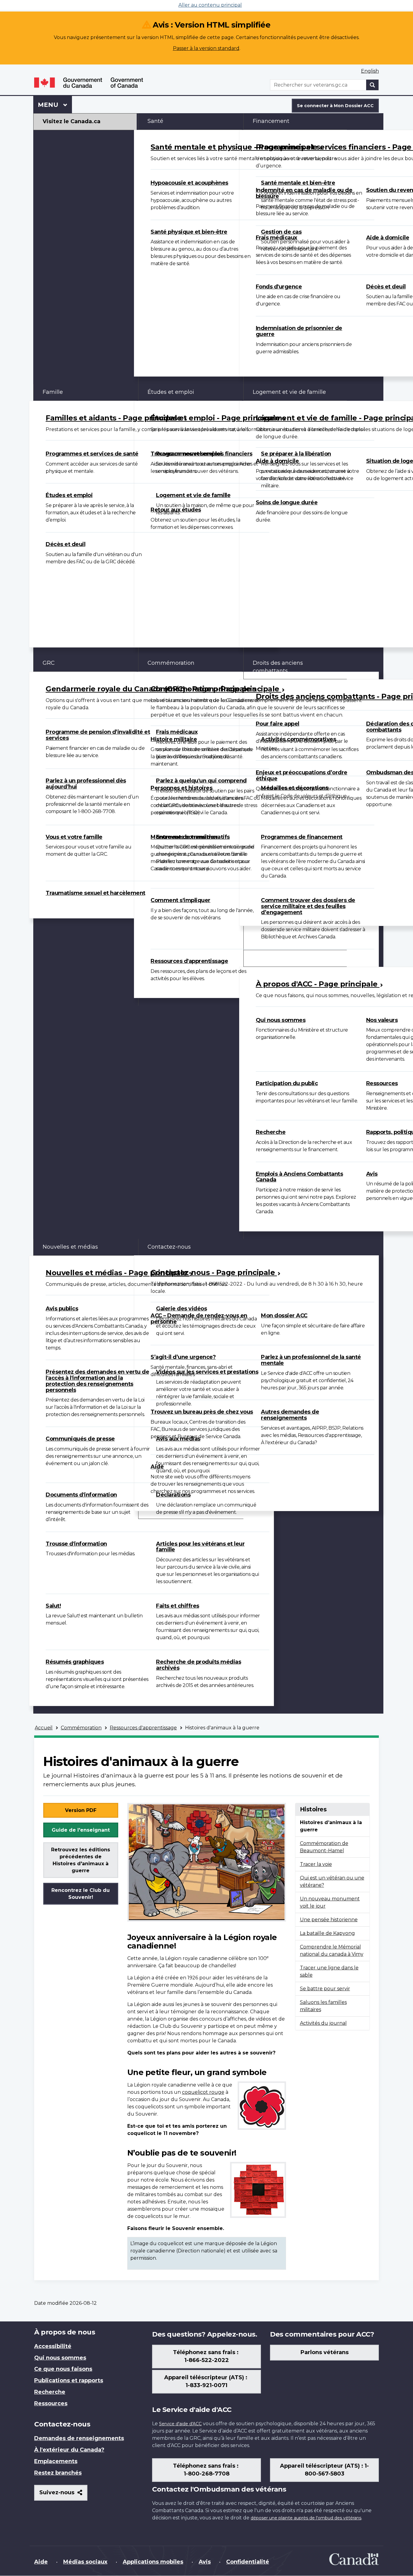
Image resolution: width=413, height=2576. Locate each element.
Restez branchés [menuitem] (58, 2473)
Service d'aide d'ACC (180, 2424)
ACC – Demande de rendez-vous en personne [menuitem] (199, 1319)
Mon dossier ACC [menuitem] (284, 1316)
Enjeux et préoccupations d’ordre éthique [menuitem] (302, 776)
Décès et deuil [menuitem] (65, 544)
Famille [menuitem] (53, 392)
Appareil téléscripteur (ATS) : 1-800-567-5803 (324, 2470)
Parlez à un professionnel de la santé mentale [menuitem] (311, 1360)
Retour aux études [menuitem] (176, 510)
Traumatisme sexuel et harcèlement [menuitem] (96, 893)
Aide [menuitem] (157, 1467)
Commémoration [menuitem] (171, 663)
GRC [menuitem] (49, 663)
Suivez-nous (63, 2495)
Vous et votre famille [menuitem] (74, 837)
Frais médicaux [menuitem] (276, 238)
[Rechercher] (372, 85)
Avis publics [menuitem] (62, 1309)
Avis (205, 2562)
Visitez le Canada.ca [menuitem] (72, 121)
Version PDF (81, 1810)
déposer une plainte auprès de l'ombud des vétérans (306, 2518)
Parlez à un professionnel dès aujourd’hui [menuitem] (86, 784)
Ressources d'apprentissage (143, 1728)
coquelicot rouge (203, 2092)
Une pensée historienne (329, 1920)
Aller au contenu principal (210, 5)
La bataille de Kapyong (327, 1933)
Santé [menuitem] (155, 121)
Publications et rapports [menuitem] (69, 2380)
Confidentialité (248, 2562)
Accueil (44, 1728)
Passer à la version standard (206, 48)
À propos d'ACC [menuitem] (274, 958)
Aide (41, 2562)
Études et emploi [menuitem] (69, 495)
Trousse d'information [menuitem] (76, 1544)
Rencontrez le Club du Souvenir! (81, 1894)
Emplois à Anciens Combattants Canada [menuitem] (299, 1177)
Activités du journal (323, 2023)
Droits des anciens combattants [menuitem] (278, 667)
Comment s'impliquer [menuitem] (180, 900)
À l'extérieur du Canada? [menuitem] (69, 2450)
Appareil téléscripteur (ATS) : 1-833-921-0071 (207, 2381)
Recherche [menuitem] (271, 1132)
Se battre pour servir (325, 1989)
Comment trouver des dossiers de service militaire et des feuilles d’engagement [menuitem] (308, 906)
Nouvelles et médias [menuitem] (70, 1247)
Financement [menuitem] (271, 121)
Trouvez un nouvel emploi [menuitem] (186, 454)
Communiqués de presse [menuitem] (80, 1439)
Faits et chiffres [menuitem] (178, 1606)
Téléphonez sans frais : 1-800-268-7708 (207, 2470)
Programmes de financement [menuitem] (302, 837)
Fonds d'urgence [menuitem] (279, 287)
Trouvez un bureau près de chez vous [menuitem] (202, 1412)
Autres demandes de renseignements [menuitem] (290, 1415)
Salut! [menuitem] (53, 1606)
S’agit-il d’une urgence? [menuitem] (183, 1357)
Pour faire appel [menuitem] (278, 724)
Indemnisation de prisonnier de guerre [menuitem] (299, 331)
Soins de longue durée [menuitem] (287, 502)
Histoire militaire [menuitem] (174, 739)
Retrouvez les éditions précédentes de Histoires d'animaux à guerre (81, 1860)
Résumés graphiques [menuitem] (75, 1662)
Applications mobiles (153, 2562)
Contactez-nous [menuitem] (169, 1247)
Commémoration (81, 1728)
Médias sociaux (85, 2562)
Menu (55, 105)
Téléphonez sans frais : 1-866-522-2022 (207, 2356)
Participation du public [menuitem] (287, 1083)
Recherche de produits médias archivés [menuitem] (198, 1665)
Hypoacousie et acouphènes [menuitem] (189, 183)
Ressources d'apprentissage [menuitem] (189, 961)
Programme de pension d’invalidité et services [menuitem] (98, 735)
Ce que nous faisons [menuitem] (63, 2369)
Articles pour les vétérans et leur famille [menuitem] (200, 1547)
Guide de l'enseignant (81, 1830)
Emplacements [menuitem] (56, 2461)
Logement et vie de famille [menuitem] (193, 495)
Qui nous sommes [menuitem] (281, 1020)
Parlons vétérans (325, 2352)
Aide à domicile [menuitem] (277, 461)
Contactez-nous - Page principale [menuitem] (214, 1272)
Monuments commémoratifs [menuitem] (190, 837)
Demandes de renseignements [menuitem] (79, 2438)
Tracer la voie (316, 1864)
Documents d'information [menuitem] (81, 1495)
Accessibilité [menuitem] (53, 2346)
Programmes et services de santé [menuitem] (92, 454)
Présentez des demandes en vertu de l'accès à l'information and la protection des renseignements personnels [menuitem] (97, 1381)
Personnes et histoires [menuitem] (181, 788)
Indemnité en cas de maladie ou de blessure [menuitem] (304, 193)
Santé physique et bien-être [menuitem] (189, 232)
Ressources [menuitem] (51, 2403)
